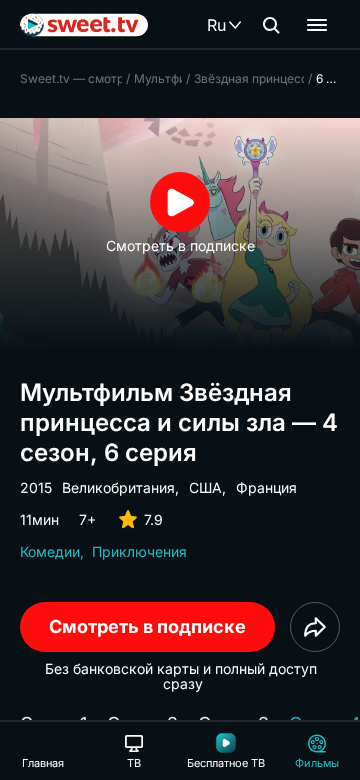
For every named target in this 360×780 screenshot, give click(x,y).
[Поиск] (271, 25)
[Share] (315, 627)
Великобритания (118, 487)
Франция (266, 487)
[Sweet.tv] (84, 25)
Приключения (139, 551)
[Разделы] (317, 25)
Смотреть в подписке (147, 626)
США (205, 487)
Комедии (50, 551)
